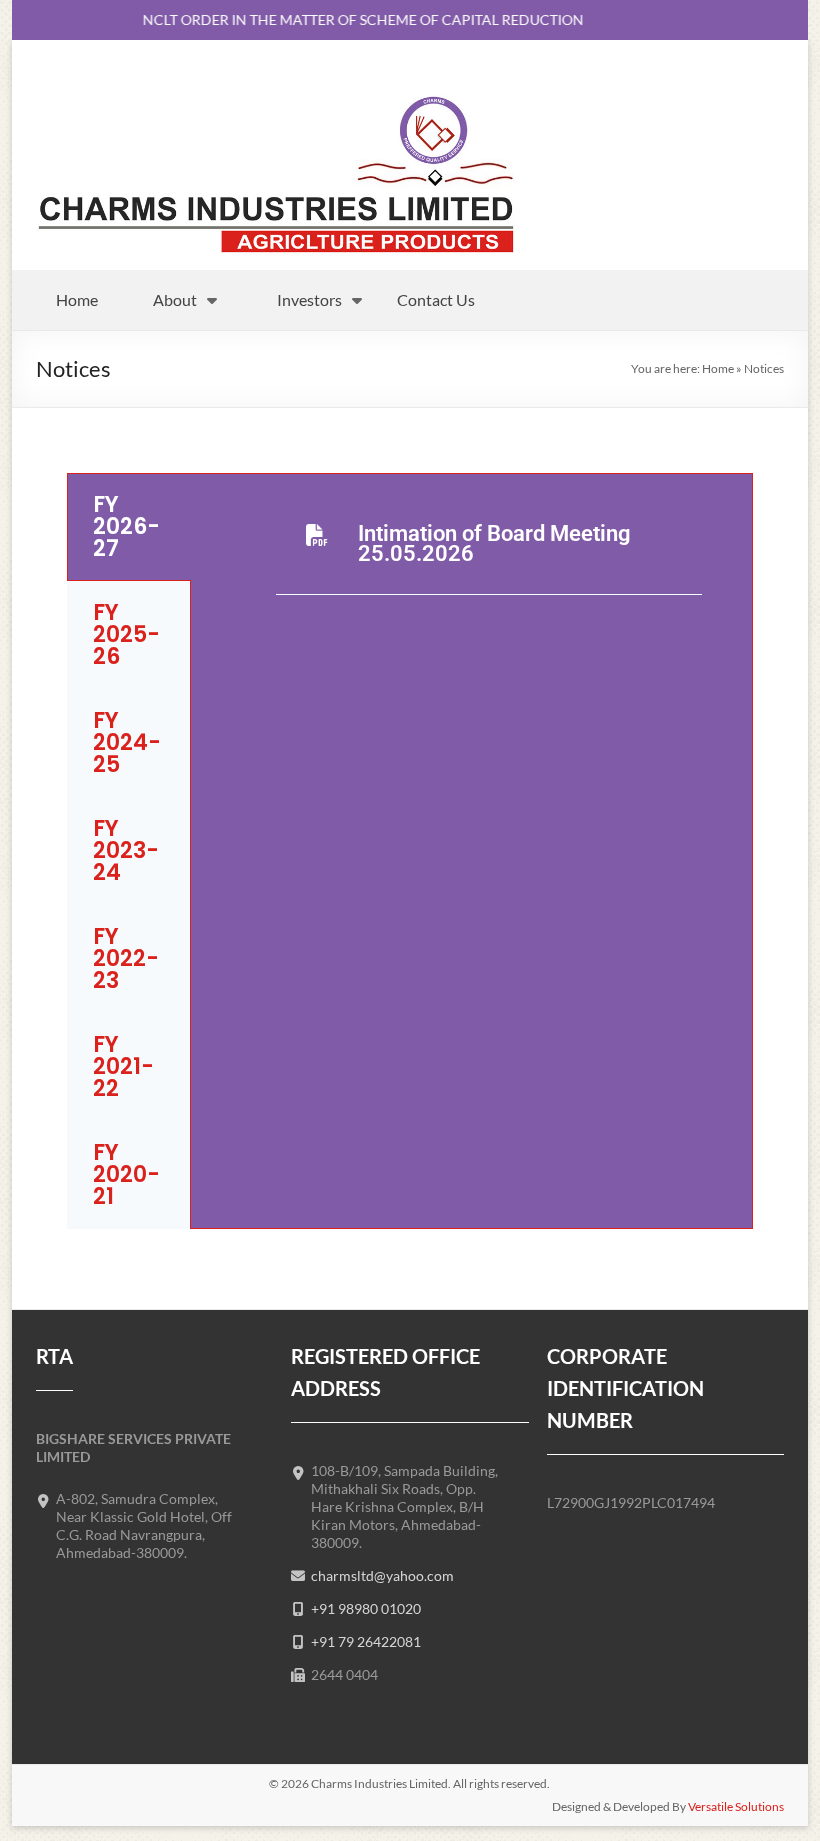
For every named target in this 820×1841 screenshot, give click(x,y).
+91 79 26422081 (366, 1641)
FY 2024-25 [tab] (127, 742)
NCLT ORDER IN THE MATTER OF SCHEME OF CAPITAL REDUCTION (351, 19)
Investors (309, 299)
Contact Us (436, 299)
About (175, 299)
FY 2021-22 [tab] (123, 1066)
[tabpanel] (471, 559)
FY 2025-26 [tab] (126, 634)
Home (77, 299)
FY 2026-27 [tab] (126, 526)
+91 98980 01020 (366, 1608)
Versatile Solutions (736, 1806)
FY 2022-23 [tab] (126, 958)
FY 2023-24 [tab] (126, 850)
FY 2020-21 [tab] (126, 1174)
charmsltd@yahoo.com (382, 1575)
